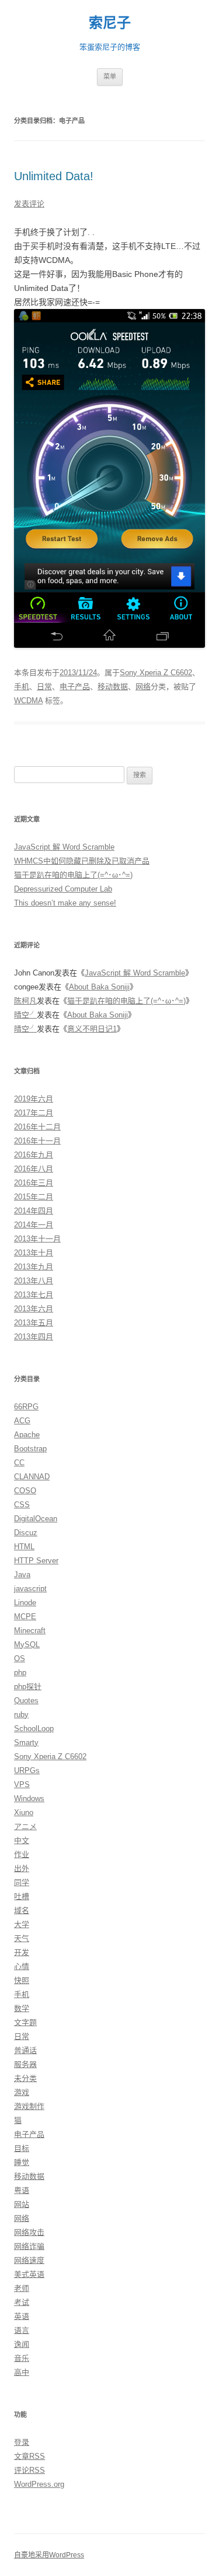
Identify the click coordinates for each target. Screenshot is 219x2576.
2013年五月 (34, 1323)
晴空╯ (25, 1015)
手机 (22, 687)
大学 (22, 1924)
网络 (143, 687)
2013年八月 (34, 1281)
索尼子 (110, 22)
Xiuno (24, 1812)
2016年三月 (34, 1183)
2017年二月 (34, 1113)
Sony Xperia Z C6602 (156, 673)
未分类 (25, 2078)
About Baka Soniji (99, 987)
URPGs (27, 1770)
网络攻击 (29, 2232)
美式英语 (29, 2274)
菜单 (110, 76)
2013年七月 (34, 1295)
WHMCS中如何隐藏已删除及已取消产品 (82, 861)
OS (20, 1659)
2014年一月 (34, 1225)
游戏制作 (29, 2106)
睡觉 (22, 2162)
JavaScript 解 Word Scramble (64, 847)
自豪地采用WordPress (49, 2555)
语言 (22, 2330)
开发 (22, 1952)
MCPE (25, 1617)
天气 (22, 1938)
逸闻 (22, 2344)
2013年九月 (34, 1267)
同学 (22, 1882)
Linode (25, 1603)
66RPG (26, 1407)
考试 (22, 2302)
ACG (22, 1421)
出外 (22, 1868)
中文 (22, 1840)
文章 (29, 2456)
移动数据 (113, 687)
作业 (22, 1854)
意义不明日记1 (92, 1029)
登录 (22, 2442)
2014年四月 (34, 1211)
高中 (22, 2372)
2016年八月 (34, 1169)
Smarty (26, 1743)
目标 (22, 2148)
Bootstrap (30, 1449)
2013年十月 (34, 1253)
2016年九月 (34, 1155)
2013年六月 (34, 1309)
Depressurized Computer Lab (63, 889)
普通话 (25, 2050)
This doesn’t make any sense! (65, 903)
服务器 (25, 2064)
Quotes (26, 1701)
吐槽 (22, 1896)
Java (22, 1575)
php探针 (28, 1687)
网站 (22, 2204)
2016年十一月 (37, 1141)
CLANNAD (32, 1477)
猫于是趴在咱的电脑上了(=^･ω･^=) (73, 875)
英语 (22, 2316)
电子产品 (75, 687)
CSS (22, 1505)
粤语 (22, 2190)
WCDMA (28, 701)
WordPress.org (39, 2484)
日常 (44, 687)
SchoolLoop (34, 1729)
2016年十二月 (37, 1127)
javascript (30, 1589)
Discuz (26, 1533)
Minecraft (30, 1631)
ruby (21, 1715)
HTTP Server (36, 1561)
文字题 (25, 2022)
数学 (22, 2008)
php (20, 1673)
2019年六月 (34, 1099)
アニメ (25, 1826)
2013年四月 (34, 1337)
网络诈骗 (29, 2246)
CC (19, 1463)
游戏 (22, 2092)
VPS (22, 1784)
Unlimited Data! (54, 176)
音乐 (22, 2358)
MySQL (27, 1645)
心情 (22, 1966)
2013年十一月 (37, 1239)
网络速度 (29, 2260)
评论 (29, 2470)
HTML (24, 1547)
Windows (29, 1798)
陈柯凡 (25, 1001)
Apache (27, 1435)
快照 (22, 1980)
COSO (25, 1491)
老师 (22, 2288)
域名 (22, 1910)
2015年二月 (34, 1197)
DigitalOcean (36, 1519)
